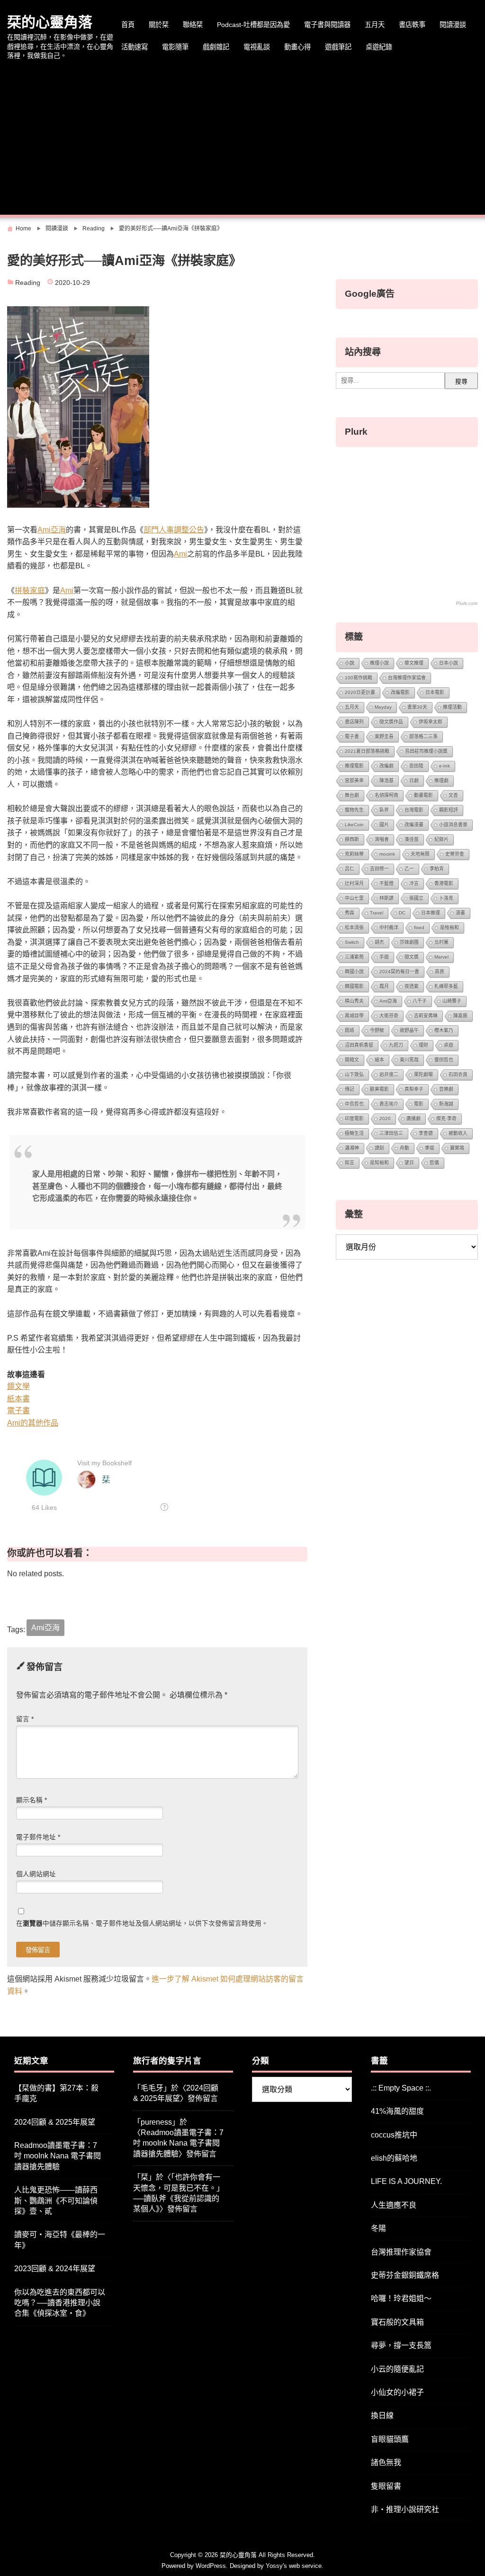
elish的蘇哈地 (394, 2158)
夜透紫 (412, 986)
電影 (419, 1104)
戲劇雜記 (216, 47)
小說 (350, 663)
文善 (453, 795)
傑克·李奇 (446, 1119)
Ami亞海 (52, 530)
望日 (409, 1163)
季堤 (430, 1148)
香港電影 (444, 883)
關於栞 (159, 25)
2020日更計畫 (360, 692)
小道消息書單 (453, 825)
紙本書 (18, 1399)
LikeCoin (354, 825)
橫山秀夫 (354, 1001)
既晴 (350, 1030)
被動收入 (458, 1133)
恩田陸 (416, 766)
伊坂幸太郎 (431, 722)
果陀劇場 (423, 1074)
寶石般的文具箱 (397, 2322)
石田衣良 (458, 1074)
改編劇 (386, 766)
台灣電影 (414, 810)
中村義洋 (389, 927)
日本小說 (449, 663)
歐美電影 (379, 1089)
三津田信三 (391, 1133)
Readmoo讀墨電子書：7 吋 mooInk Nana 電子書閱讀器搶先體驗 (58, 2156)
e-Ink (445, 766)
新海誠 (446, 1104)
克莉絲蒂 (354, 854)
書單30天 (417, 707)
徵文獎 (412, 957)
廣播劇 (413, 1119)
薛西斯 (352, 839)
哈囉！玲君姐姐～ (401, 2298)
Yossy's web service (294, 2566)
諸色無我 (386, 2462)
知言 (350, 1163)
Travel (377, 913)
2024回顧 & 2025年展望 (55, 2122)
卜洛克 (446, 898)
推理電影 (354, 766)
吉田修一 (379, 869)
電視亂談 (257, 47)
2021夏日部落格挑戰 (367, 751)
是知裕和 (379, 1163)
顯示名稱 (31, 1800)
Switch (352, 942)
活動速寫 (135, 47)
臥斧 (384, 810)
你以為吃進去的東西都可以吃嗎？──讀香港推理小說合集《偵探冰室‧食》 (60, 2303)
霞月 (384, 986)
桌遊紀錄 (379, 47)
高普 (440, 972)
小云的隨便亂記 (397, 2369)
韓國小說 (354, 972)
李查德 (426, 1133)
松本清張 (354, 927)
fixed (419, 927)
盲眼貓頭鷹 (390, 2439)
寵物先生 (354, 810)
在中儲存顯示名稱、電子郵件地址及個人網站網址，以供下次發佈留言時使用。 (142, 1923)
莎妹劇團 (409, 942)
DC (402, 913)
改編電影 (400, 692)
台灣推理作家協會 (407, 678)
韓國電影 (354, 986)
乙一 (409, 869)
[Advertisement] (242, 139)
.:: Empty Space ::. (401, 2088)
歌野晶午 (409, 1030)
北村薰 (441, 942)
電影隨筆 (175, 47)
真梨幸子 (414, 1089)
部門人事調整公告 (174, 530)
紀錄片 (441, 839)
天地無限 (420, 854)
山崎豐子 (452, 1001)
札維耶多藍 (446, 986)
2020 (385, 1119)
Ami (180, 554)
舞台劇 (352, 795)
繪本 (379, 1060)
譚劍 (379, 1148)
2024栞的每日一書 (399, 972)
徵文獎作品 (391, 722)
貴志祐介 (389, 1104)
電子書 (18, 1411)
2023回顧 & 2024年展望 (55, 2269)
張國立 (416, 898)
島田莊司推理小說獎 (426, 751)
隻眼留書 (386, 2486)
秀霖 (350, 913)
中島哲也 (354, 1104)
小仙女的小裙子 (397, 2392)
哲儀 (434, 1163)
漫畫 (460, 913)
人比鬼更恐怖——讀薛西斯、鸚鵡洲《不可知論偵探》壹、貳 (56, 2201)
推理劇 (441, 781)
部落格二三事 (423, 736)
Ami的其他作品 (33, 1423)
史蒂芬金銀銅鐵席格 (405, 2275)
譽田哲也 (444, 1060)
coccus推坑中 (394, 2135)
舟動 (404, 1148)
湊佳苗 (412, 839)
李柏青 (437, 869)
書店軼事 (412, 25)
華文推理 (414, 663)
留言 (25, 1719)
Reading (28, 283)
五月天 (375, 25)
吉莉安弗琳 (426, 1016)
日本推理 (431, 913)
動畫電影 (423, 795)
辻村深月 (354, 883)
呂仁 (350, 869)
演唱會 (382, 839)
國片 (384, 825)
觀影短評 (449, 810)
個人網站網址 (36, 1874)
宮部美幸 (354, 781)
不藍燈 (386, 883)
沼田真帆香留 (359, 1045)
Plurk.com (467, 603)
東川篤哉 (409, 1060)
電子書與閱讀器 (327, 25)
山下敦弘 (354, 1074)
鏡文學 (18, 1386)
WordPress (211, 2566)
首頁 (128, 25)
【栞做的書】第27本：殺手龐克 (56, 2093)
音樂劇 (446, 1089)
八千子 (420, 1001)
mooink (387, 854)
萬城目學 (354, 1016)
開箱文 (352, 1060)
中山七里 (354, 898)
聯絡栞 (193, 25)
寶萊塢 (457, 1148)
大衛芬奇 (389, 1016)
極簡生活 (354, 1133)
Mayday (383, 707)
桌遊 (449, 1045)
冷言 (414, 883)
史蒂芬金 (455, 854)
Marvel (441, 957)
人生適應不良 (394, 2205)
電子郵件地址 (38, 1837)
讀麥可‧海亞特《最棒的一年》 (60, 2240)
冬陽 (378, 2228)
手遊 (384, 957)
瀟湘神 (352, 1148)
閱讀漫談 (453, 25)
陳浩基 (386, 781)
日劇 (414, 781)
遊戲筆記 (338, 47)
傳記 (350, 1089)
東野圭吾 (384, 736)
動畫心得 (297, 47)
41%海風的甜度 (397, 2111)
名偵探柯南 (386, 795)
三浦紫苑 (354, 957)
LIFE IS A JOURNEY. (406, 2181)
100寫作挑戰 (359, 678)
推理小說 (379, 663)
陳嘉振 (460, 1016)
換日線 (382, 2416)
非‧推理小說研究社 (405, 2509)
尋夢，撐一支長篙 (401, 2345)
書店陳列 (354, 722)
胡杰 (379, 942)
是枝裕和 (449, 927)
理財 (423, 1045)
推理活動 (452, 707)
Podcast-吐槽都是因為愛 (253, 25)
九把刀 (396, 1045)
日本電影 (435, 692)
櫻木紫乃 (444, 1030)
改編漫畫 (414, 825)
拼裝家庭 (30, 590)
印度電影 (354, 1119)
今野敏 (377, 1030)
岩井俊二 (389, 1074)
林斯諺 (386, 898)
